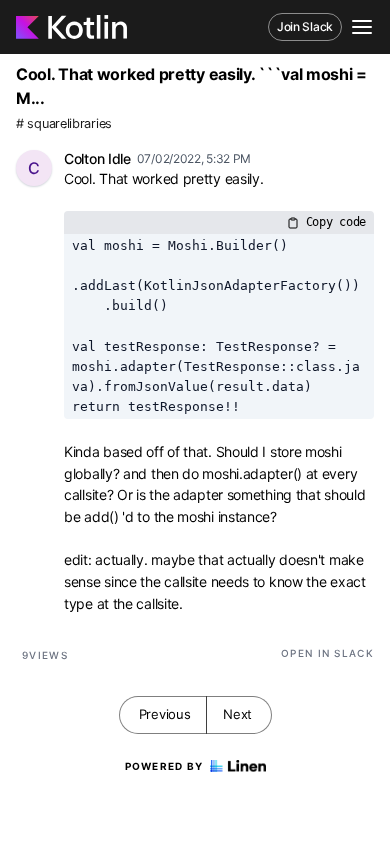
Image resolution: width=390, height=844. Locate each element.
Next (237, 714)
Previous (165, 714)
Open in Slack (327, 653)
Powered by (164, 766)
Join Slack (305, 26)
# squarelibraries (64, 123)
